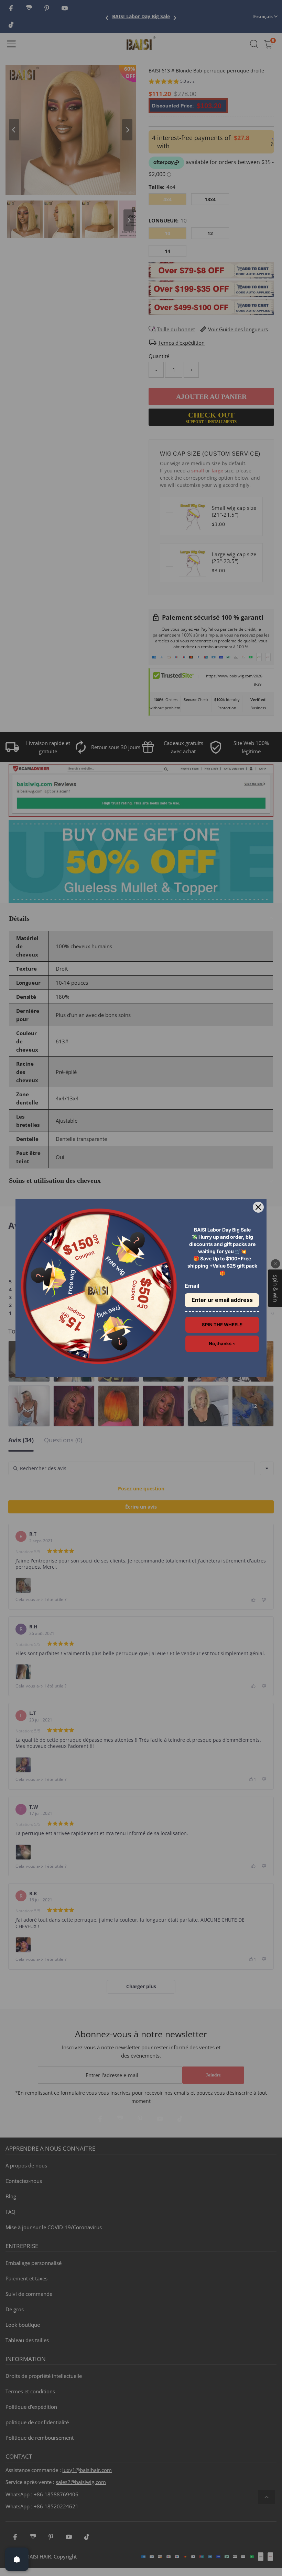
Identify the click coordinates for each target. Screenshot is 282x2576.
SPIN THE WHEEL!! (222, 1325)
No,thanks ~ (222, 1343)
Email (192, 1286)
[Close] (258, 1207)
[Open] (17, 2559)
